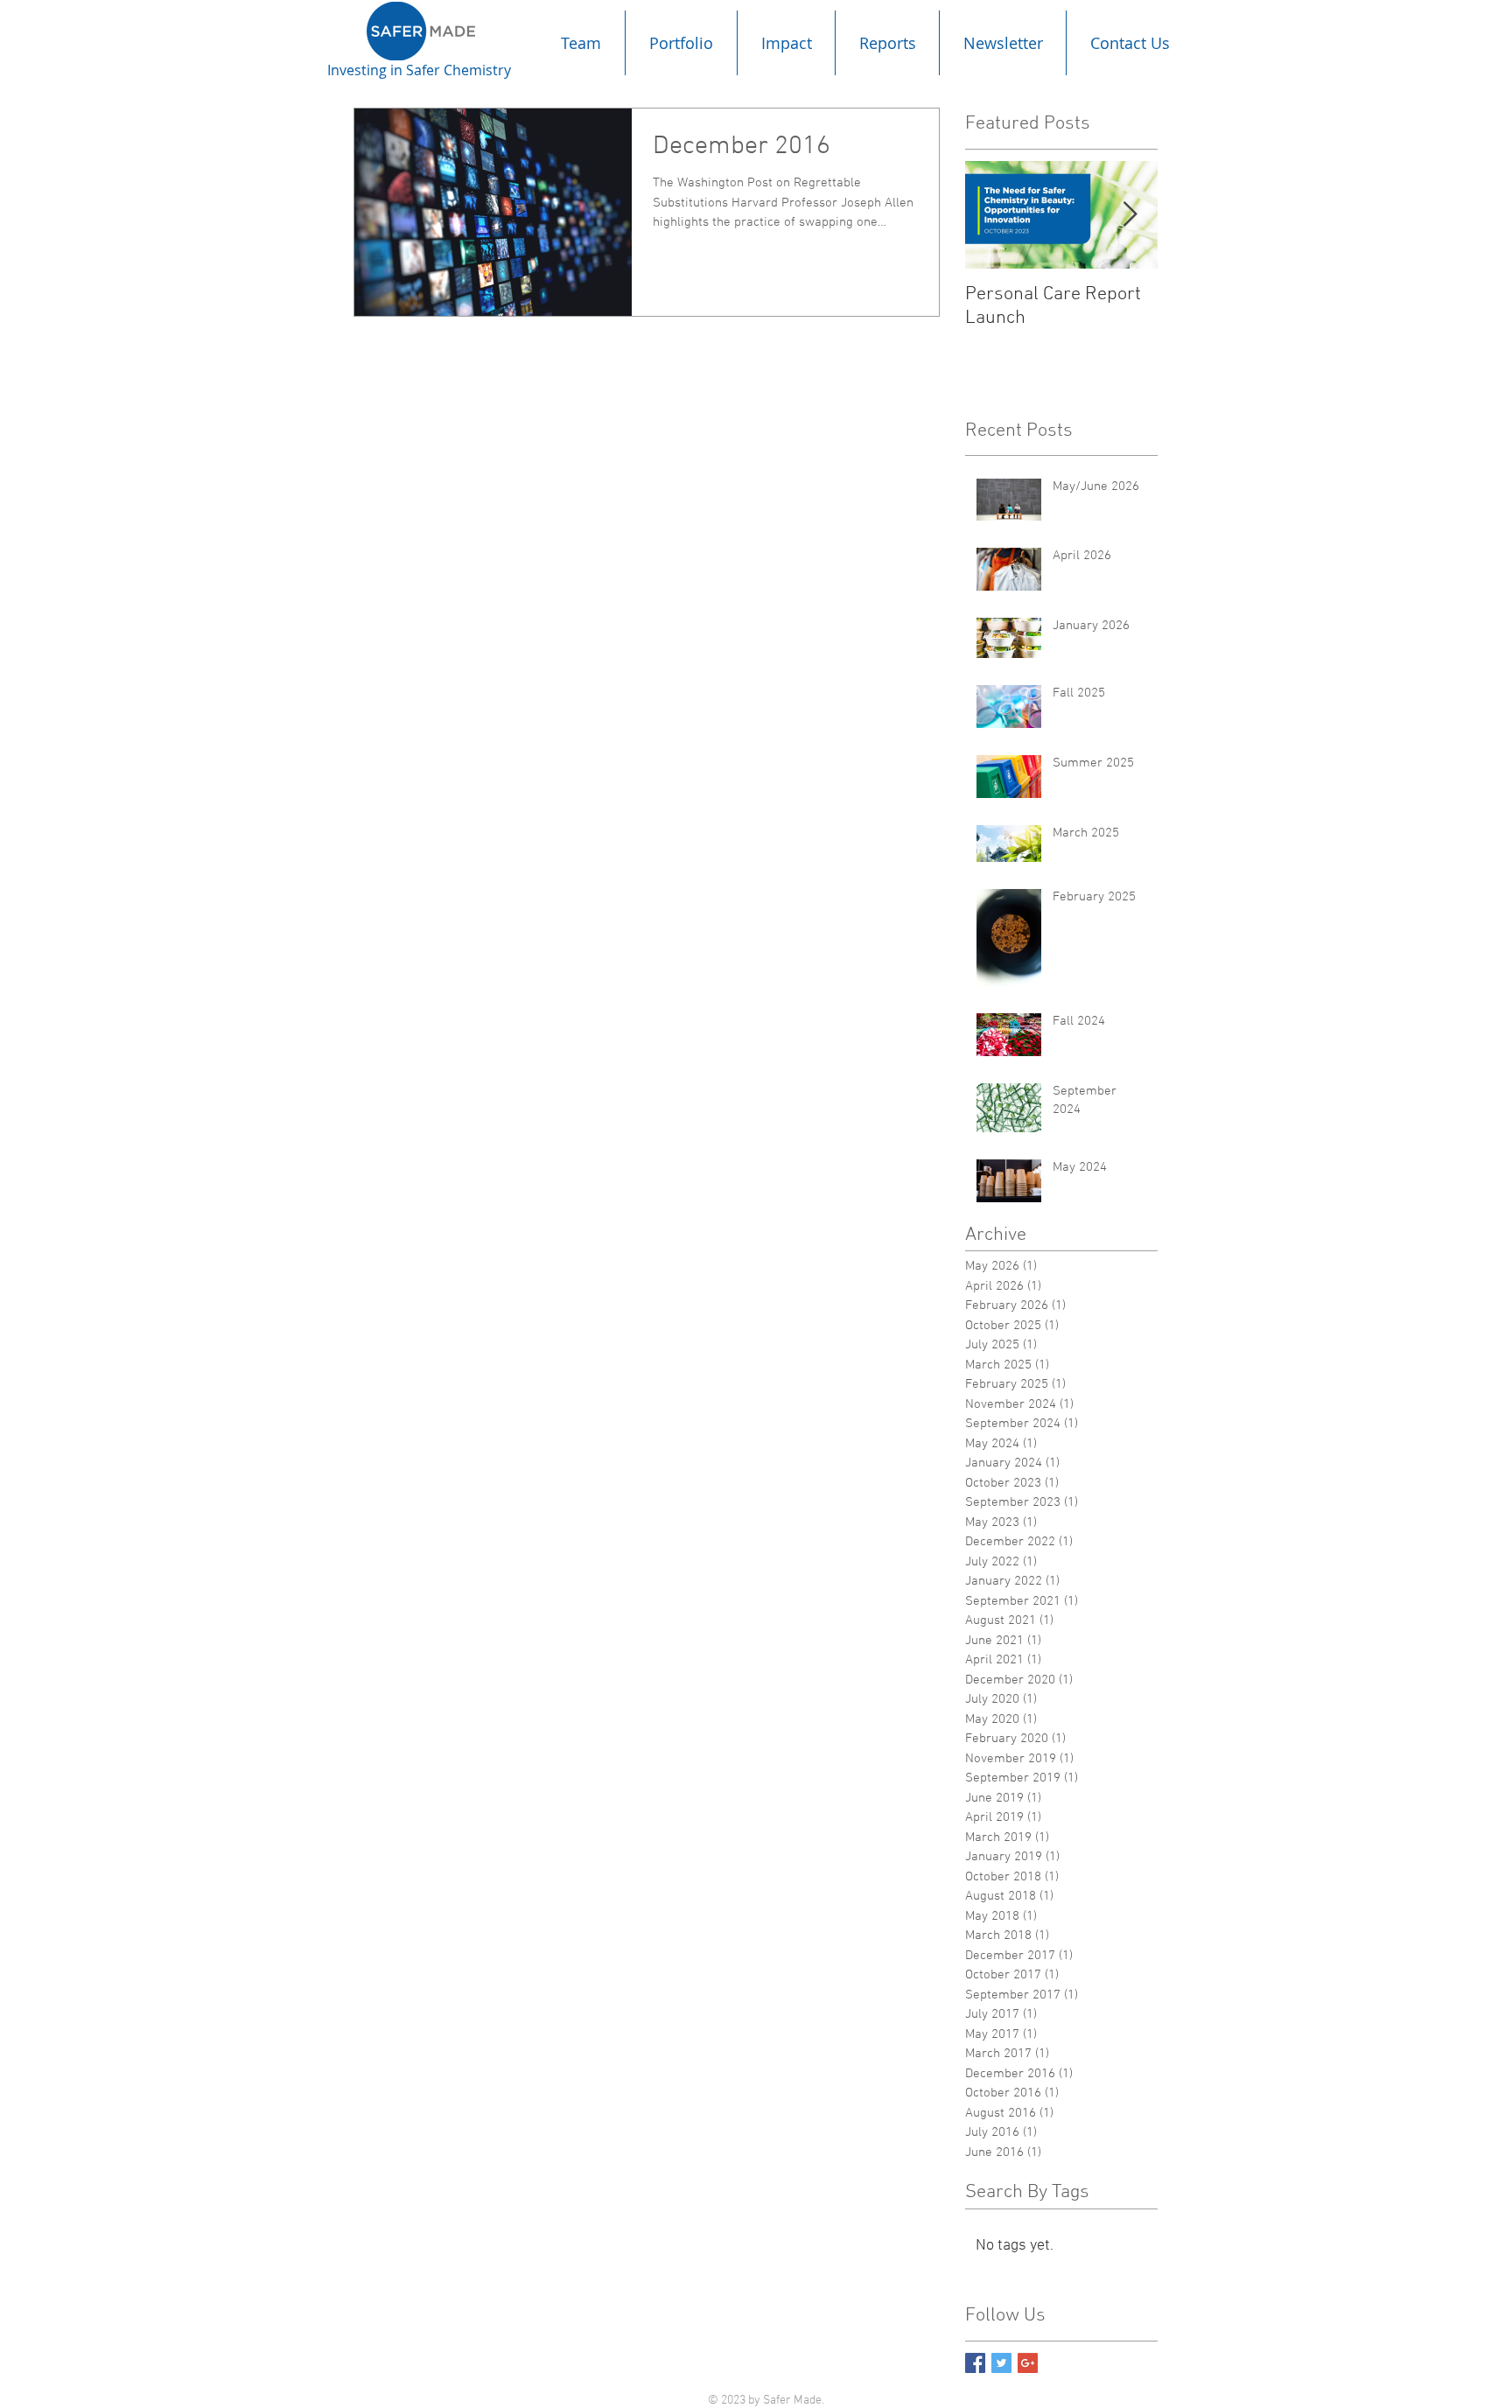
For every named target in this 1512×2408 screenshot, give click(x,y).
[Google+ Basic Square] (1028, 2363)
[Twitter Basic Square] (1001, 2363)
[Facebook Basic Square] (975, 2363)
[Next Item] (1130, 215)
